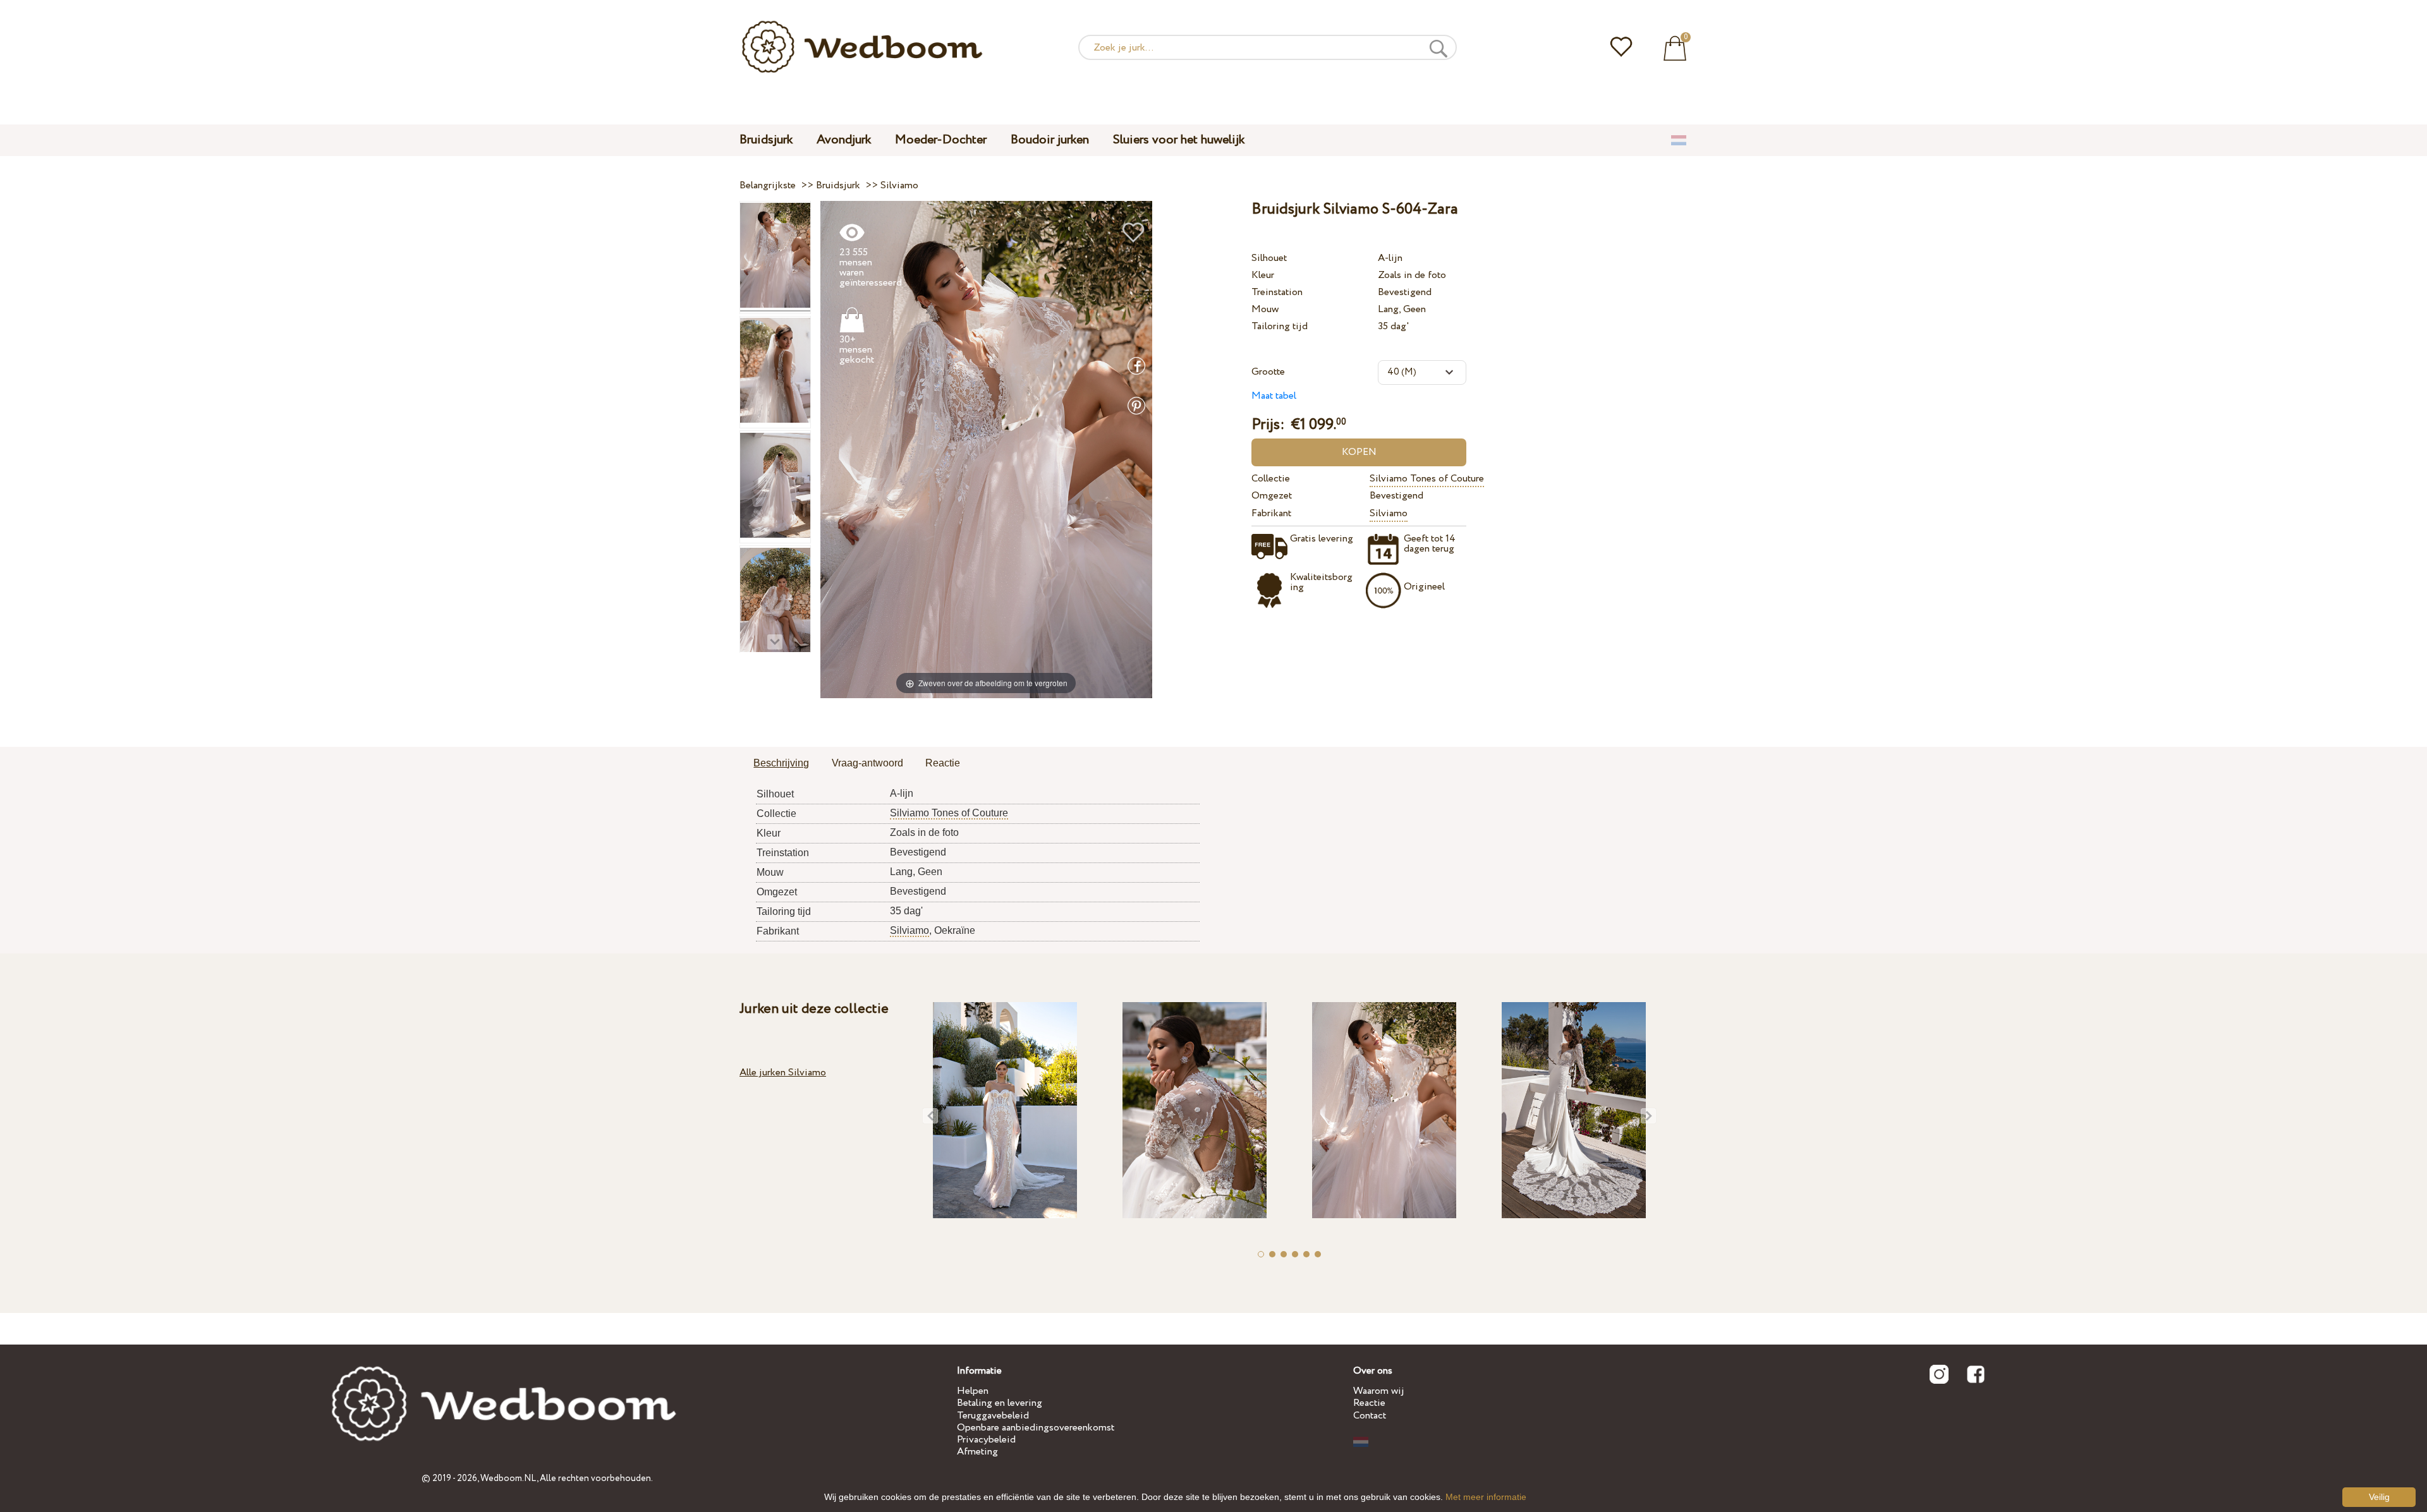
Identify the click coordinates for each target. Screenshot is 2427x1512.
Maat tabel (1274, 396)
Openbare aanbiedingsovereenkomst (1036, 1428)
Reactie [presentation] (943, 763)
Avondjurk (844, 140)
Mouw (1265, 309)
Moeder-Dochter (941, 140)
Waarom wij (1379, 1391)
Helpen (973, 1391)
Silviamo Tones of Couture (1427, 479)
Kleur (1263, 275)
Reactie (1369, 1403)
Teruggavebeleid (993, 1416)
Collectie (1271, 479)
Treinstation (1277, 292)
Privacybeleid (986, 1440)
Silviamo (1389, 513)
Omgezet (1272, 496)
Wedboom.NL (508, 1479)
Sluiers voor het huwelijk (1179, 140)
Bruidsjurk (766, 140)
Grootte (1268, 372)
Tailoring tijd (1280, 326)
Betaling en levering (1000, 1403)
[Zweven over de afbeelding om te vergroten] (986, 449)
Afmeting (977, 1452)
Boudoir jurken (1050, 140)
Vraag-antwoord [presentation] (867, 763)
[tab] (781, 764)
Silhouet (1269, 258)
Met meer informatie (1486, 1497)
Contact (1370, 1416)
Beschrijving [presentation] (781, 763)
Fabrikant (1271, 513)
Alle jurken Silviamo (783, 1073)
